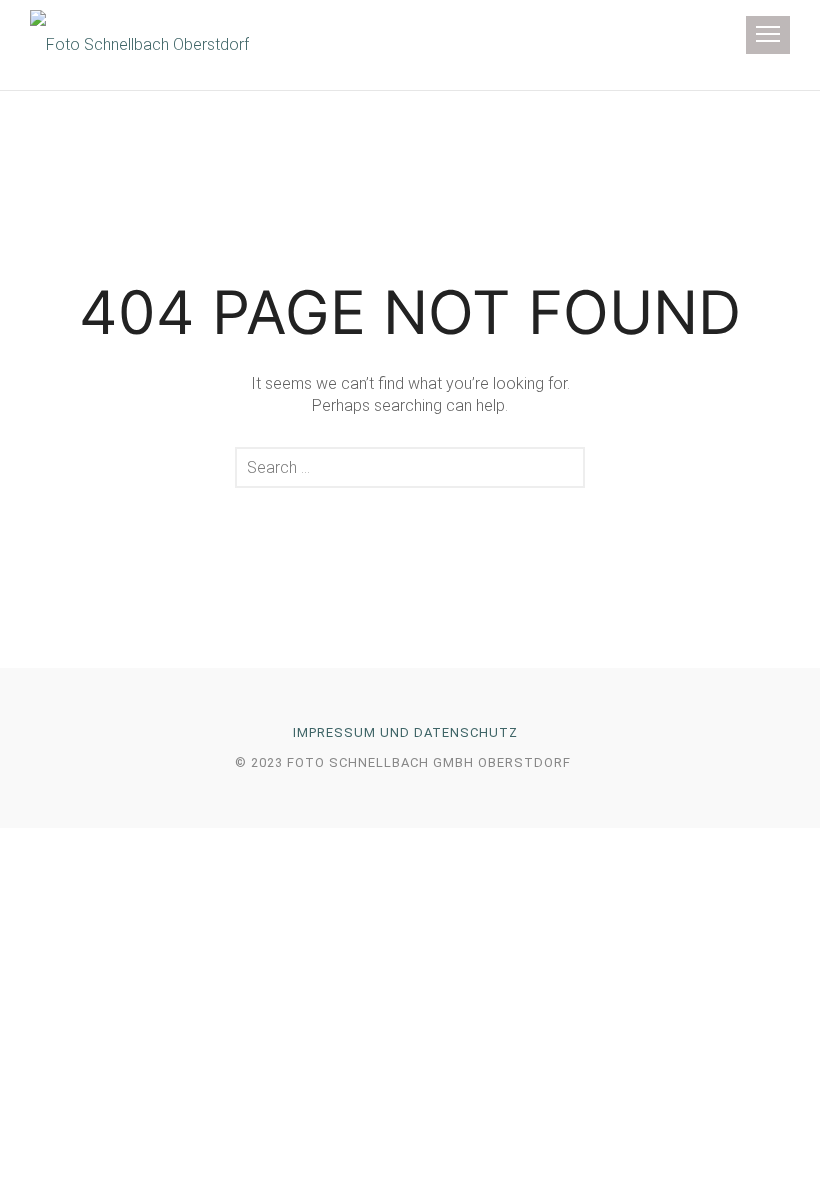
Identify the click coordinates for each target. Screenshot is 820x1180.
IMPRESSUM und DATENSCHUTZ (405, 732)
